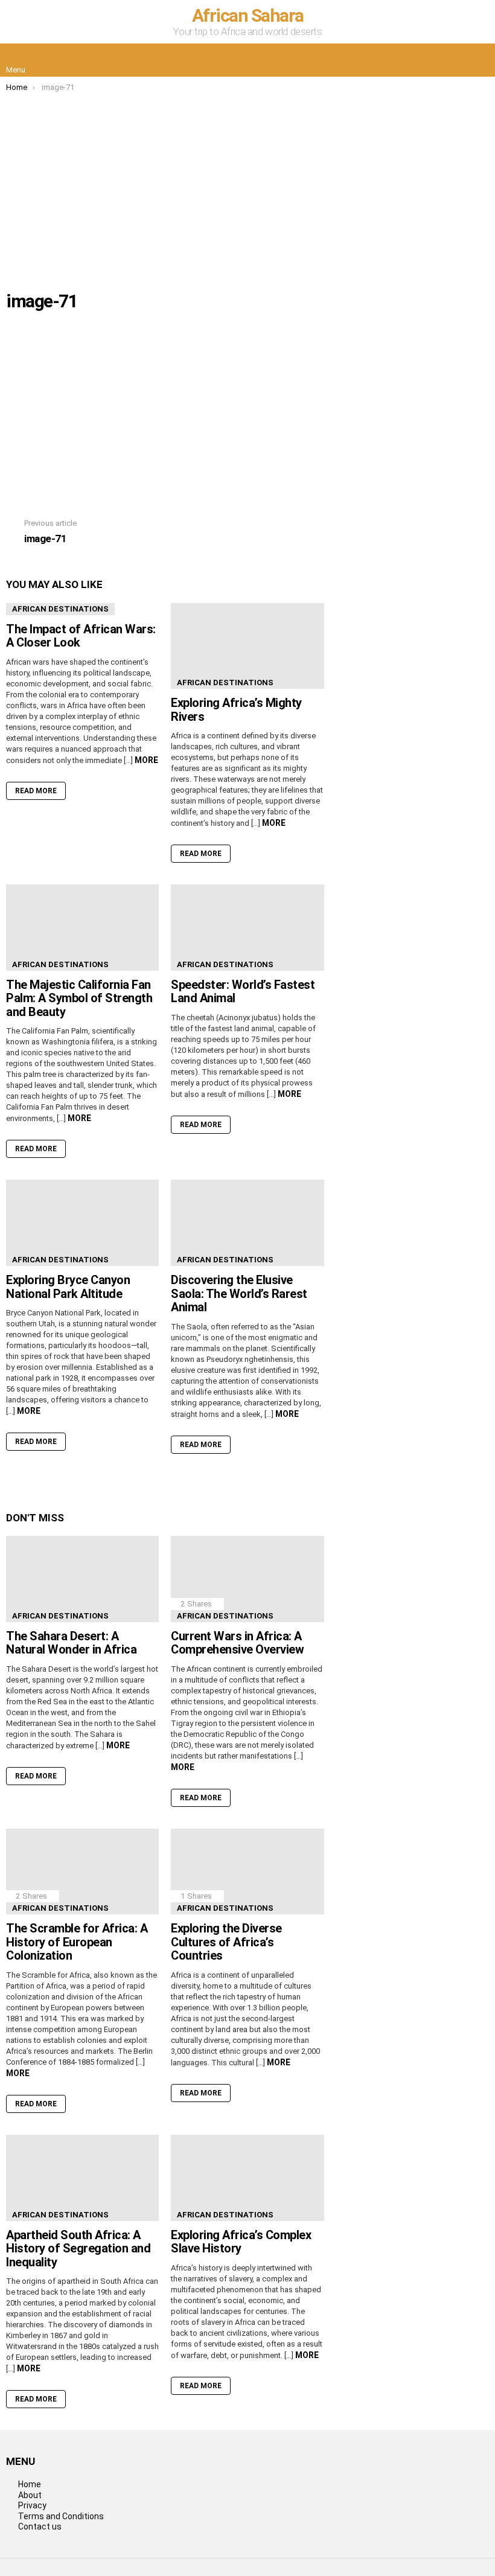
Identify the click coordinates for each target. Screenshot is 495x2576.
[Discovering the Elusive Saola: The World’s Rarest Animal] (247, 1223)
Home (30, 2484)
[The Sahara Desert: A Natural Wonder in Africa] (82, 1579)
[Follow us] (454, 60)
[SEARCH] (479, 60)
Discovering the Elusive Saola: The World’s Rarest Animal (239, 1293)
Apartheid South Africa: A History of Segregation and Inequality (78, 2248)
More (146, 760)
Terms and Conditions (61, 2516)
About (30, 2495)
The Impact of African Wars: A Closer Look (81, 636)
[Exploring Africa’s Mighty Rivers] (247, 646)
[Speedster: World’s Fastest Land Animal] (247, 928)
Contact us (40, 2526)
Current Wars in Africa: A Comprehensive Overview (237, 1643)
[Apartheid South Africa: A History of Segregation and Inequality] (82, 2178)
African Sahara (248, 15)
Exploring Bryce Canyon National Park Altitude (68, 1287)
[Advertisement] (247, 183)
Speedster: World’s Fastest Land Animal (243, 992)
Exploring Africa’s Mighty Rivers (236, 710)
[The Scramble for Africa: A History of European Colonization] (82, 1872)
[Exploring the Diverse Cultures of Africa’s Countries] (247, 1872)
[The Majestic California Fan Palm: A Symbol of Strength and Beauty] (82, 928)
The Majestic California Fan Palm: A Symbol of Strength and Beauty (79, 998)
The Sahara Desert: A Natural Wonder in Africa (71, 1643)
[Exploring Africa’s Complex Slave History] (247, 2178)
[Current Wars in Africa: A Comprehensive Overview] (247, 1579)
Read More (36, 791)
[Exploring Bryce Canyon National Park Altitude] (82, 1223)
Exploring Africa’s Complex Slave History (241, 2242)
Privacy (32, 2505)
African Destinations (60, 609)
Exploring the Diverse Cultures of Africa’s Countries (226, 1942)
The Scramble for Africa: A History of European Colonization (77, 1942)
